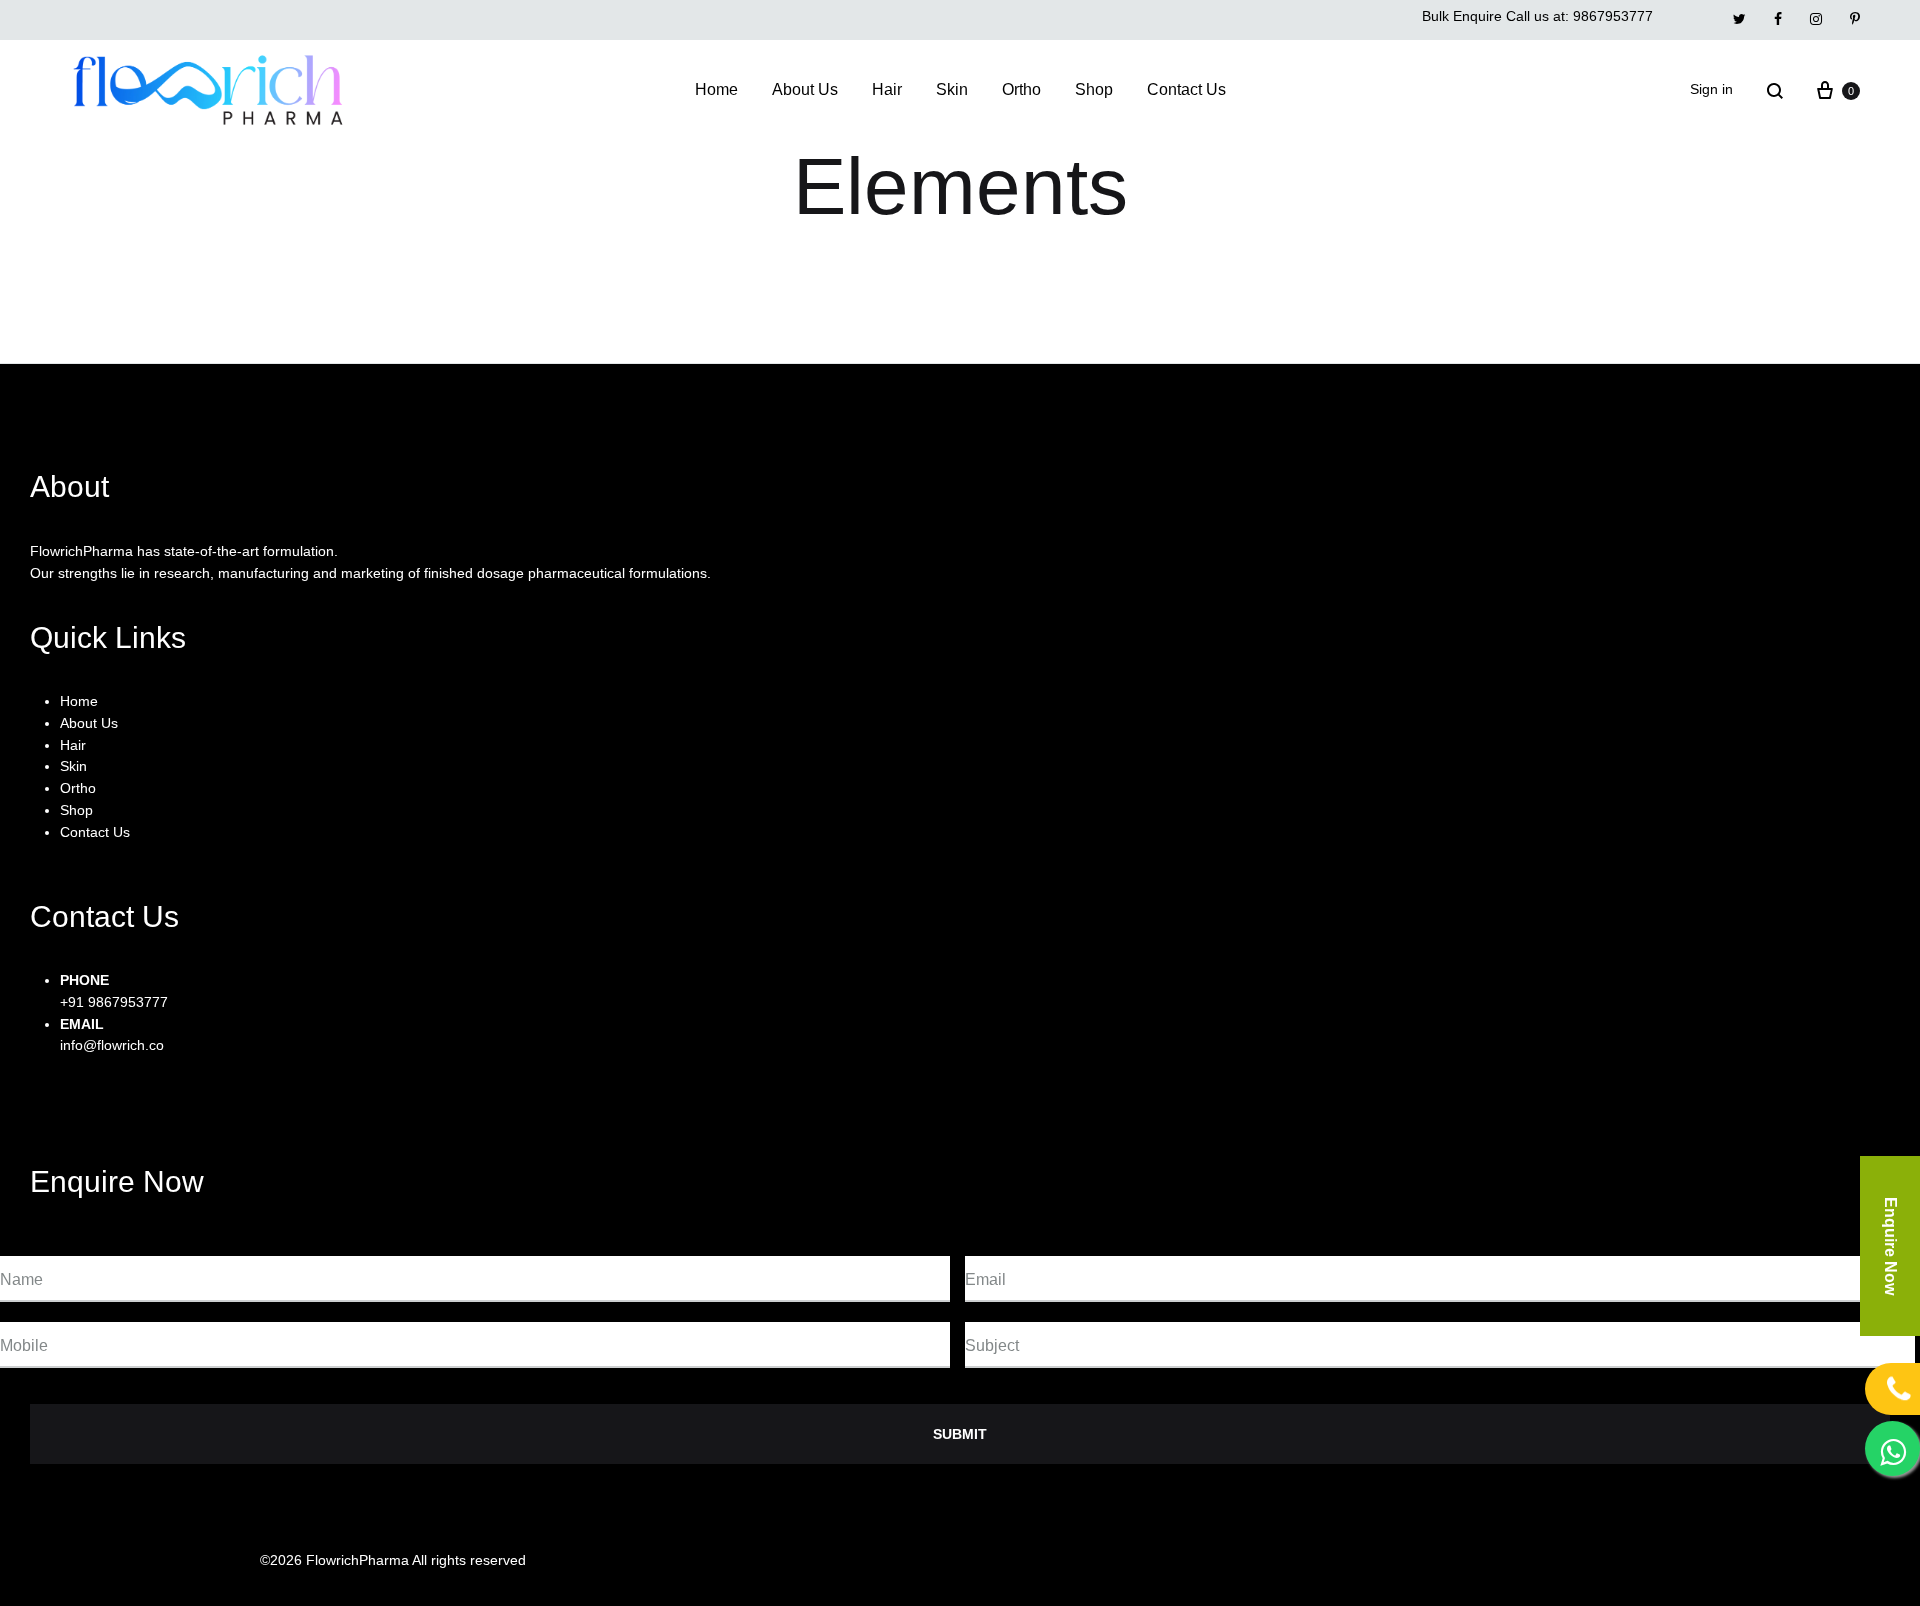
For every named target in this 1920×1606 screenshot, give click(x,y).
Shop (1094, 89)
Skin (952, 89)
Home (716, 89)
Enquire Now (1890, 1246)
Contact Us (1186, 89)
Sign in (1711, 89)
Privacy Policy (1347, 1560)
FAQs (1534, 1560)
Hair (887, 89)
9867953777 (1613, 16)
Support (1454, 1560)
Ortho (1021, 89)
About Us (805, 89)
